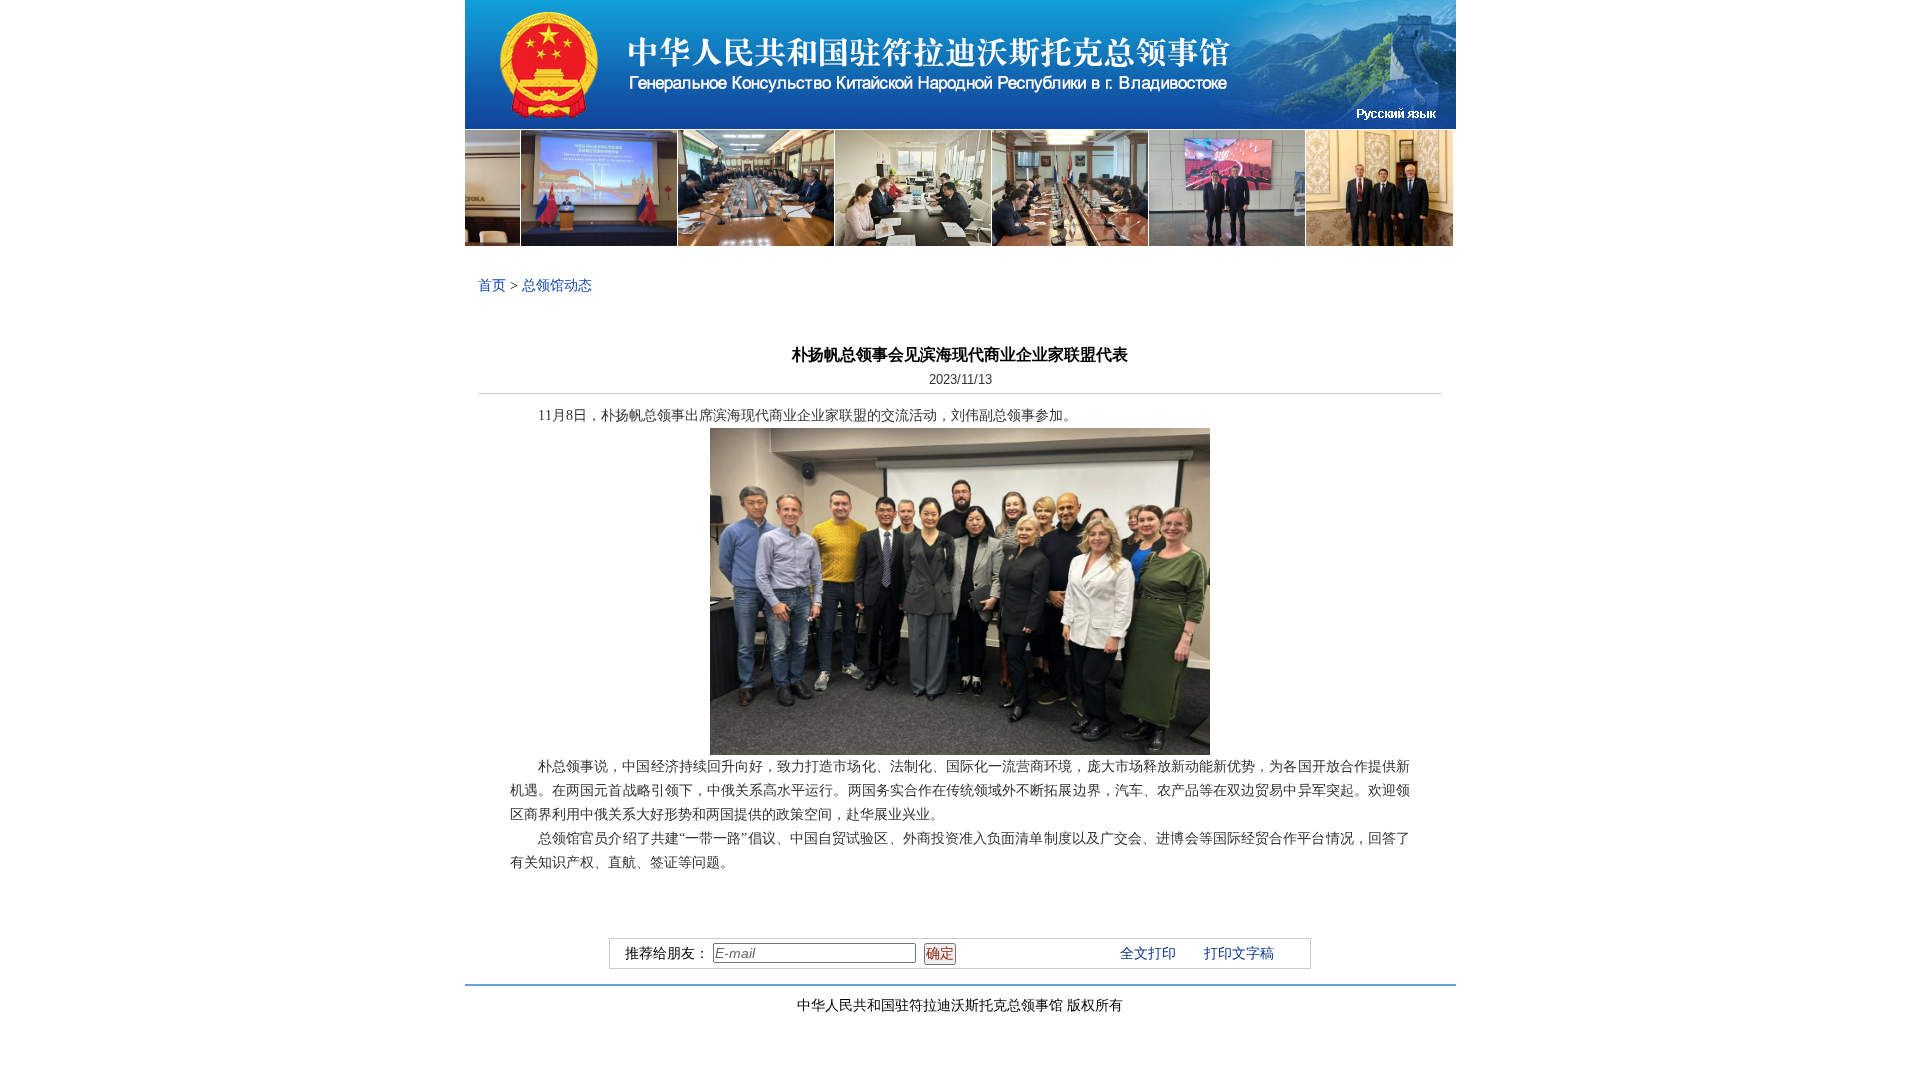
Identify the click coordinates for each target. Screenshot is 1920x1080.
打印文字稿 (1239, 953)
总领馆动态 (557, 285)
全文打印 (1148, 953)
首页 (492, 285)
